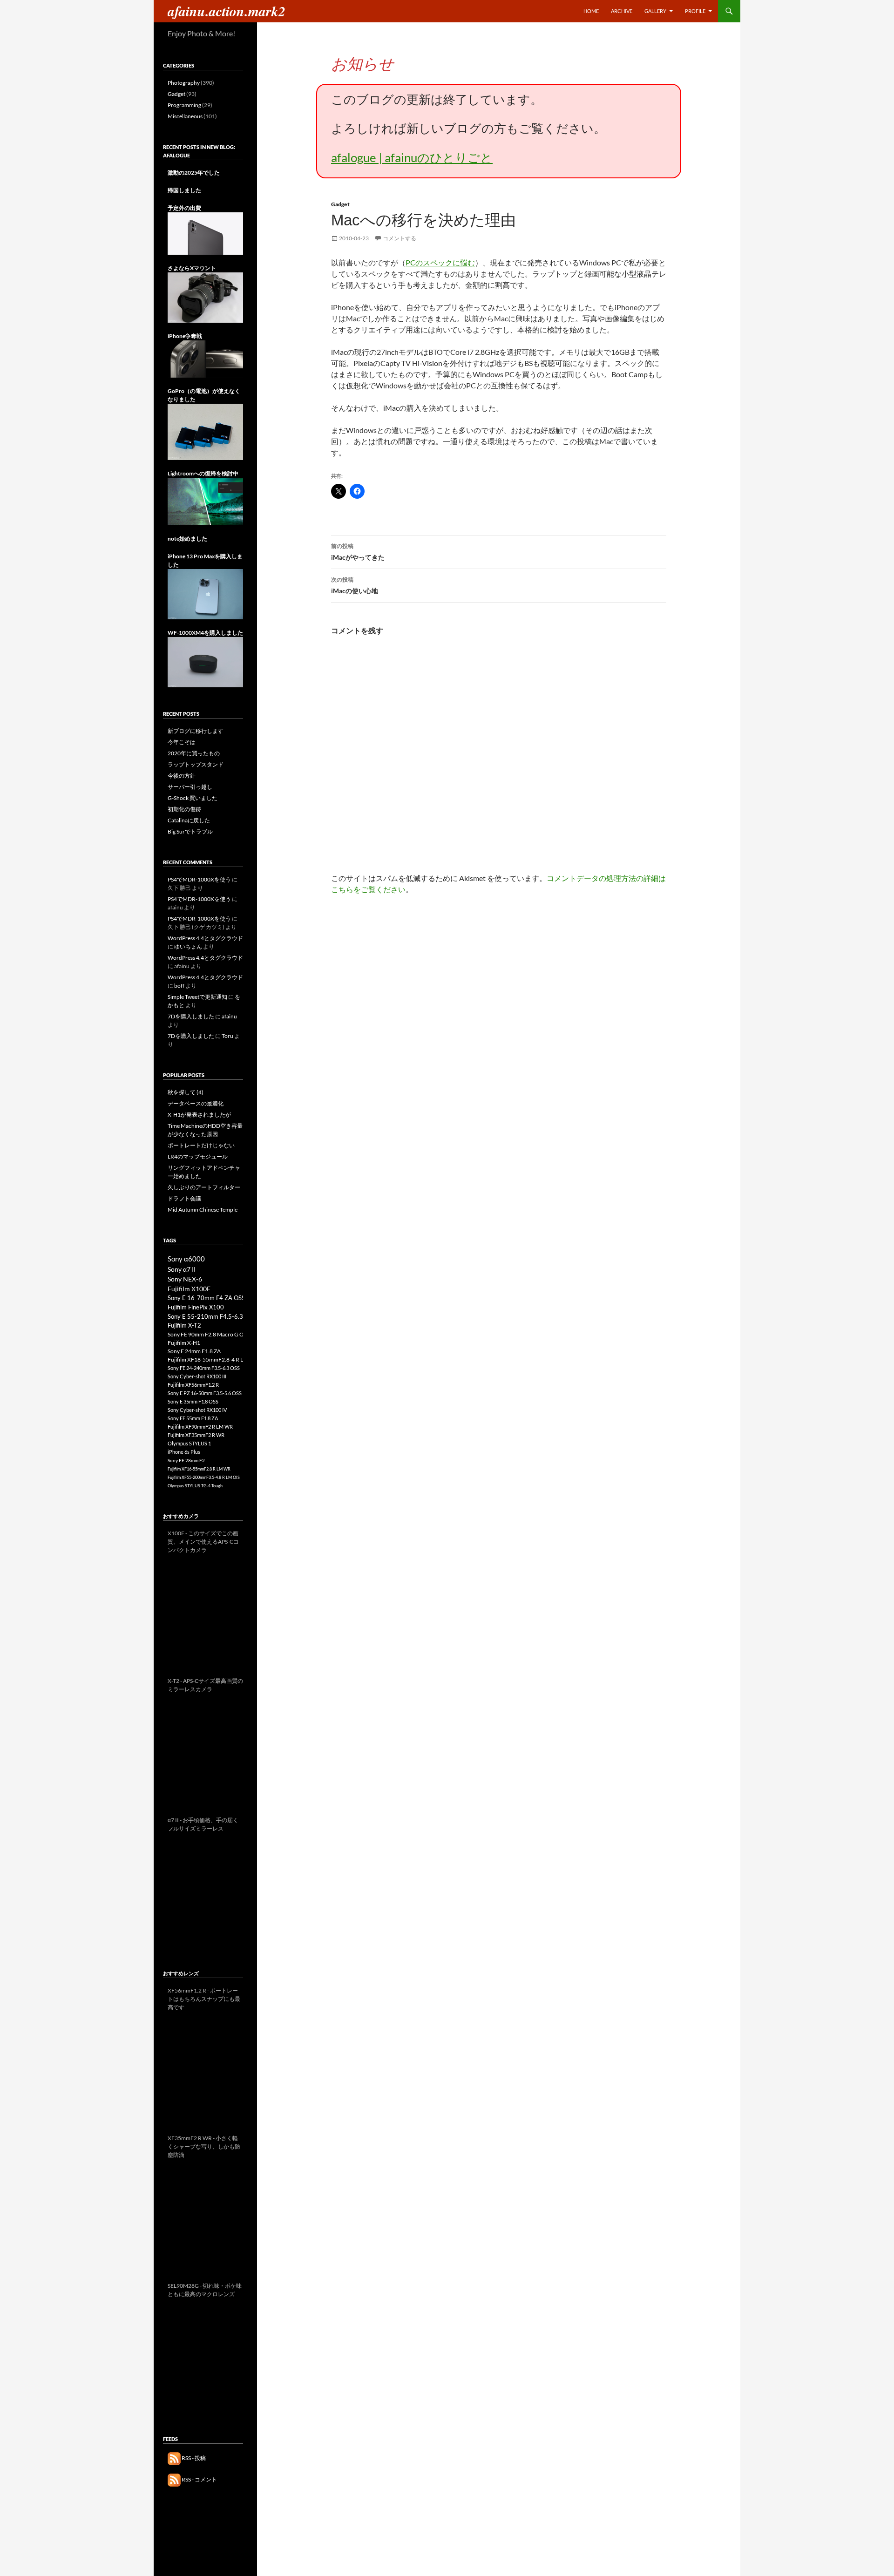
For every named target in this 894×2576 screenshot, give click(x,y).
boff (179, 986)
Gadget (340, 204)
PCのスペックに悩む (440, 262)
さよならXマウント (192, 268)
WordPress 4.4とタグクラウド (205, 938)
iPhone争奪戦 (185, 336)
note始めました (187, 539)
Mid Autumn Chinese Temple (203, 1210)
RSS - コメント (199, 2479)
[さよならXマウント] (205, 297)
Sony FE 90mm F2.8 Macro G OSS (209, 1334)
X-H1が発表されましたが (199, 1115)
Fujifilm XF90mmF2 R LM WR (200, 1427)
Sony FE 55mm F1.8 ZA (193, 1418)
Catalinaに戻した (189, 820)
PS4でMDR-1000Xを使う (199, 879)
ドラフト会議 (184, 1198)
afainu (229, 1016)
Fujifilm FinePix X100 (196, 1307)
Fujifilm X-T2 (184, 1325)
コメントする (400, 238)
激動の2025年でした (194, 173)
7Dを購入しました (191, 1016)
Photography (184, 83)
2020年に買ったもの (194, 753)
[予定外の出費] (205, 233)
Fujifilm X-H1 (184, 1343)
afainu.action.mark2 (227, 11)
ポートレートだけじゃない (201, 1145)
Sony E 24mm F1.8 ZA (194, 1351)
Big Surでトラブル (190, 831)
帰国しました (184, 190)
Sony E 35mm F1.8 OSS (193, 1401)
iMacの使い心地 (355, 585)
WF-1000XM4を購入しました (205, 633)
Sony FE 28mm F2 (186, 1460)
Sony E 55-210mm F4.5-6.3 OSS (212, 1316)
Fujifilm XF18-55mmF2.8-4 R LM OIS (213, 1359)
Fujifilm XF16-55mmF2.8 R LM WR (199, 1469)
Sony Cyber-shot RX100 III (197, 1376)
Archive (622, 11)
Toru (227, 1036)
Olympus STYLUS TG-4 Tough (195, 1486)
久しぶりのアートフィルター (204, 1187)
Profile (695, 11)
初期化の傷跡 (184, 809)
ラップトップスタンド (196, 764)
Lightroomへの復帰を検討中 (203, 473)
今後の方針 (182, 776)
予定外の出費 (184, 208)
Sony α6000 (186, 1259)
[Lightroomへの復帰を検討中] (205, 501)
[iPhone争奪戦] (205, 358)
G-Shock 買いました (193, 798)
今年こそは (182, 742)
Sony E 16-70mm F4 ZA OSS (206, 1298)
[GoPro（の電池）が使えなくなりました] (205, 431)
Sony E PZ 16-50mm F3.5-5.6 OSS (205, 1393)
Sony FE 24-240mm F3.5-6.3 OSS (204, 1368)
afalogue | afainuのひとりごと (412, 157)
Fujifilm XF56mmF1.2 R (193, 1385)
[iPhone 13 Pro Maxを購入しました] (205, 593)
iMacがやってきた (358, 552)
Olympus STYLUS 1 (189, 1443)
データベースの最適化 (196, 1103)
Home (591, 11)
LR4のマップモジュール (198, 1156)
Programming (184, 105)
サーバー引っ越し (190, 787)
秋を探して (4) (186, 1092)
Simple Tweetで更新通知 (197, 997)
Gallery (655, 11)
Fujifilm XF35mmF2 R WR (196, 1435)
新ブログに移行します (196, 731)
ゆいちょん (188, 946)
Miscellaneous (185, 116)
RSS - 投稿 (193, 2458)
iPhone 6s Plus (184, 1452)
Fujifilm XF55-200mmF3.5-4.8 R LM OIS (204, 1477)
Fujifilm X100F (189, 1289)
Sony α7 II (182, 1269)
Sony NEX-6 (185, 1279)
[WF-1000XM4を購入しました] (205, 661)
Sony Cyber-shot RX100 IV (197, 1410)
